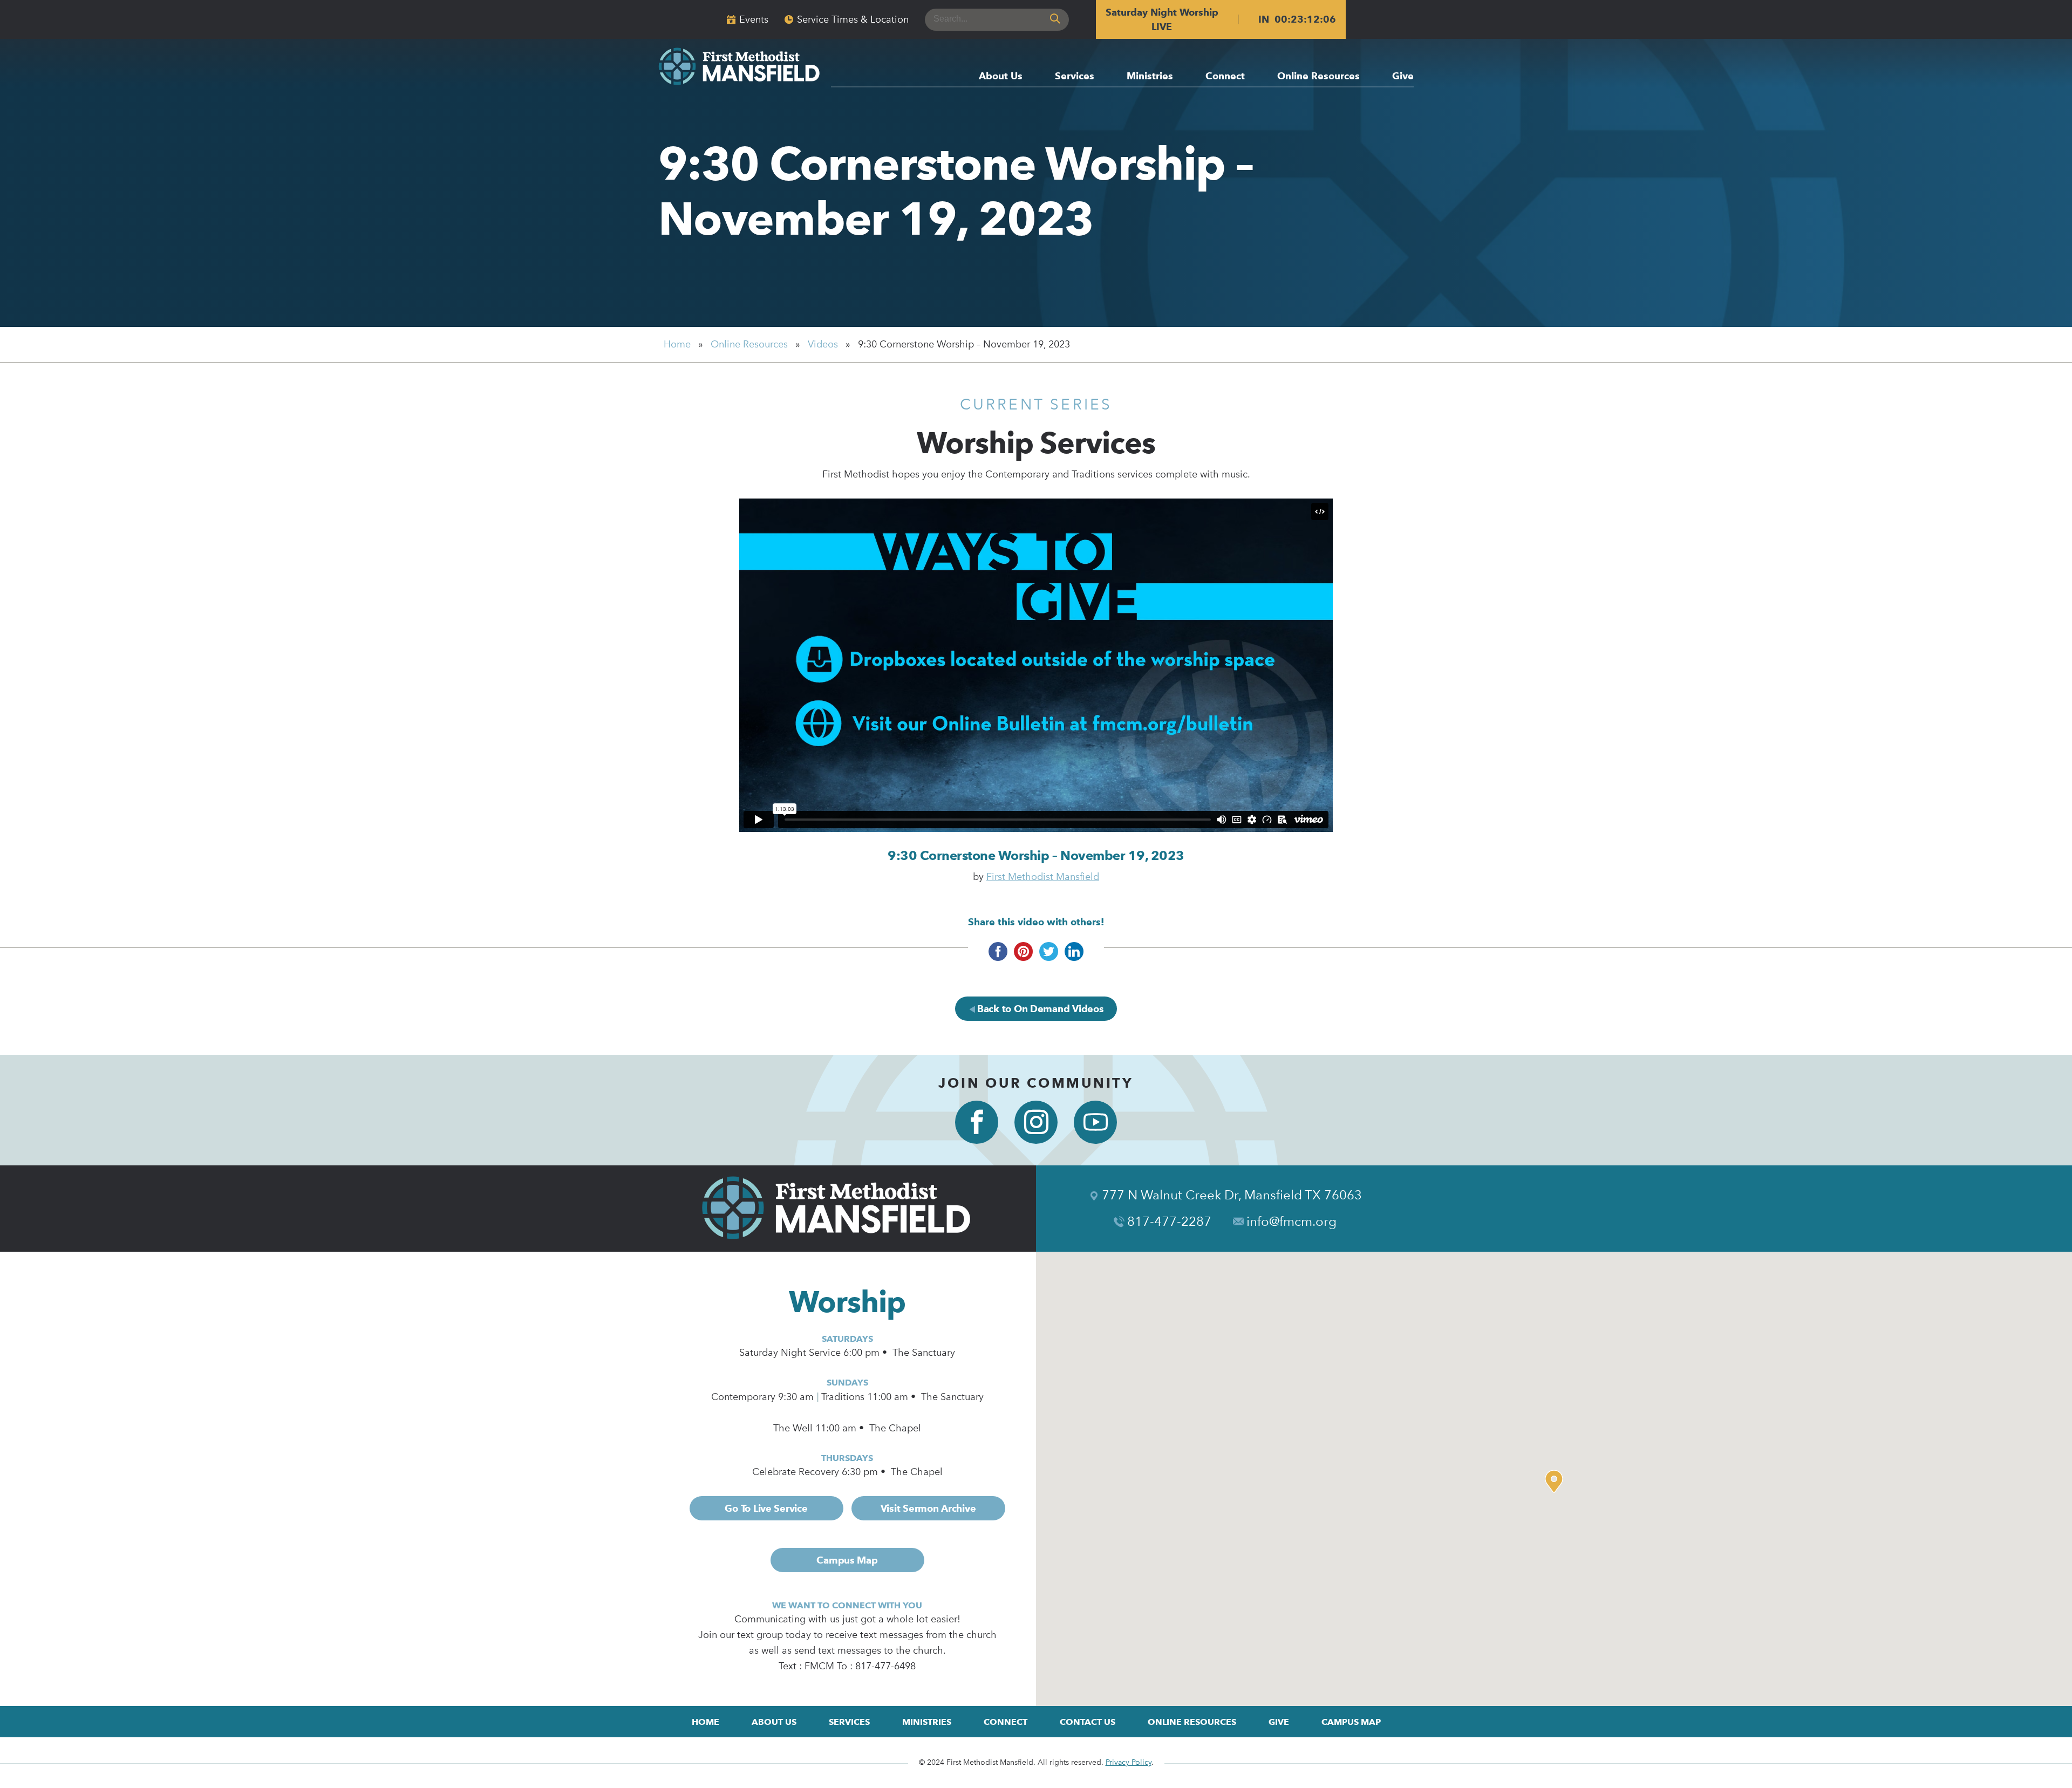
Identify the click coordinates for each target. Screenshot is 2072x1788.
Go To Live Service (766, 1508)
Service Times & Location (853, 19)
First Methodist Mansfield (1043, 877)
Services (1075, 76)
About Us (1001, 76)
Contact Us (1088, 1722)
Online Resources (1318, 76)
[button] (1557, 1482)
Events (754, 19)
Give (1403, 76)
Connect (1225, 76)
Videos (823, 344)
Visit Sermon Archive (928, 1508)
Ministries (1150, 76)
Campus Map (847, 1560)
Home (677, 344)
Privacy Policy (1129, 1762)
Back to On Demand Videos (1039, 1009)
